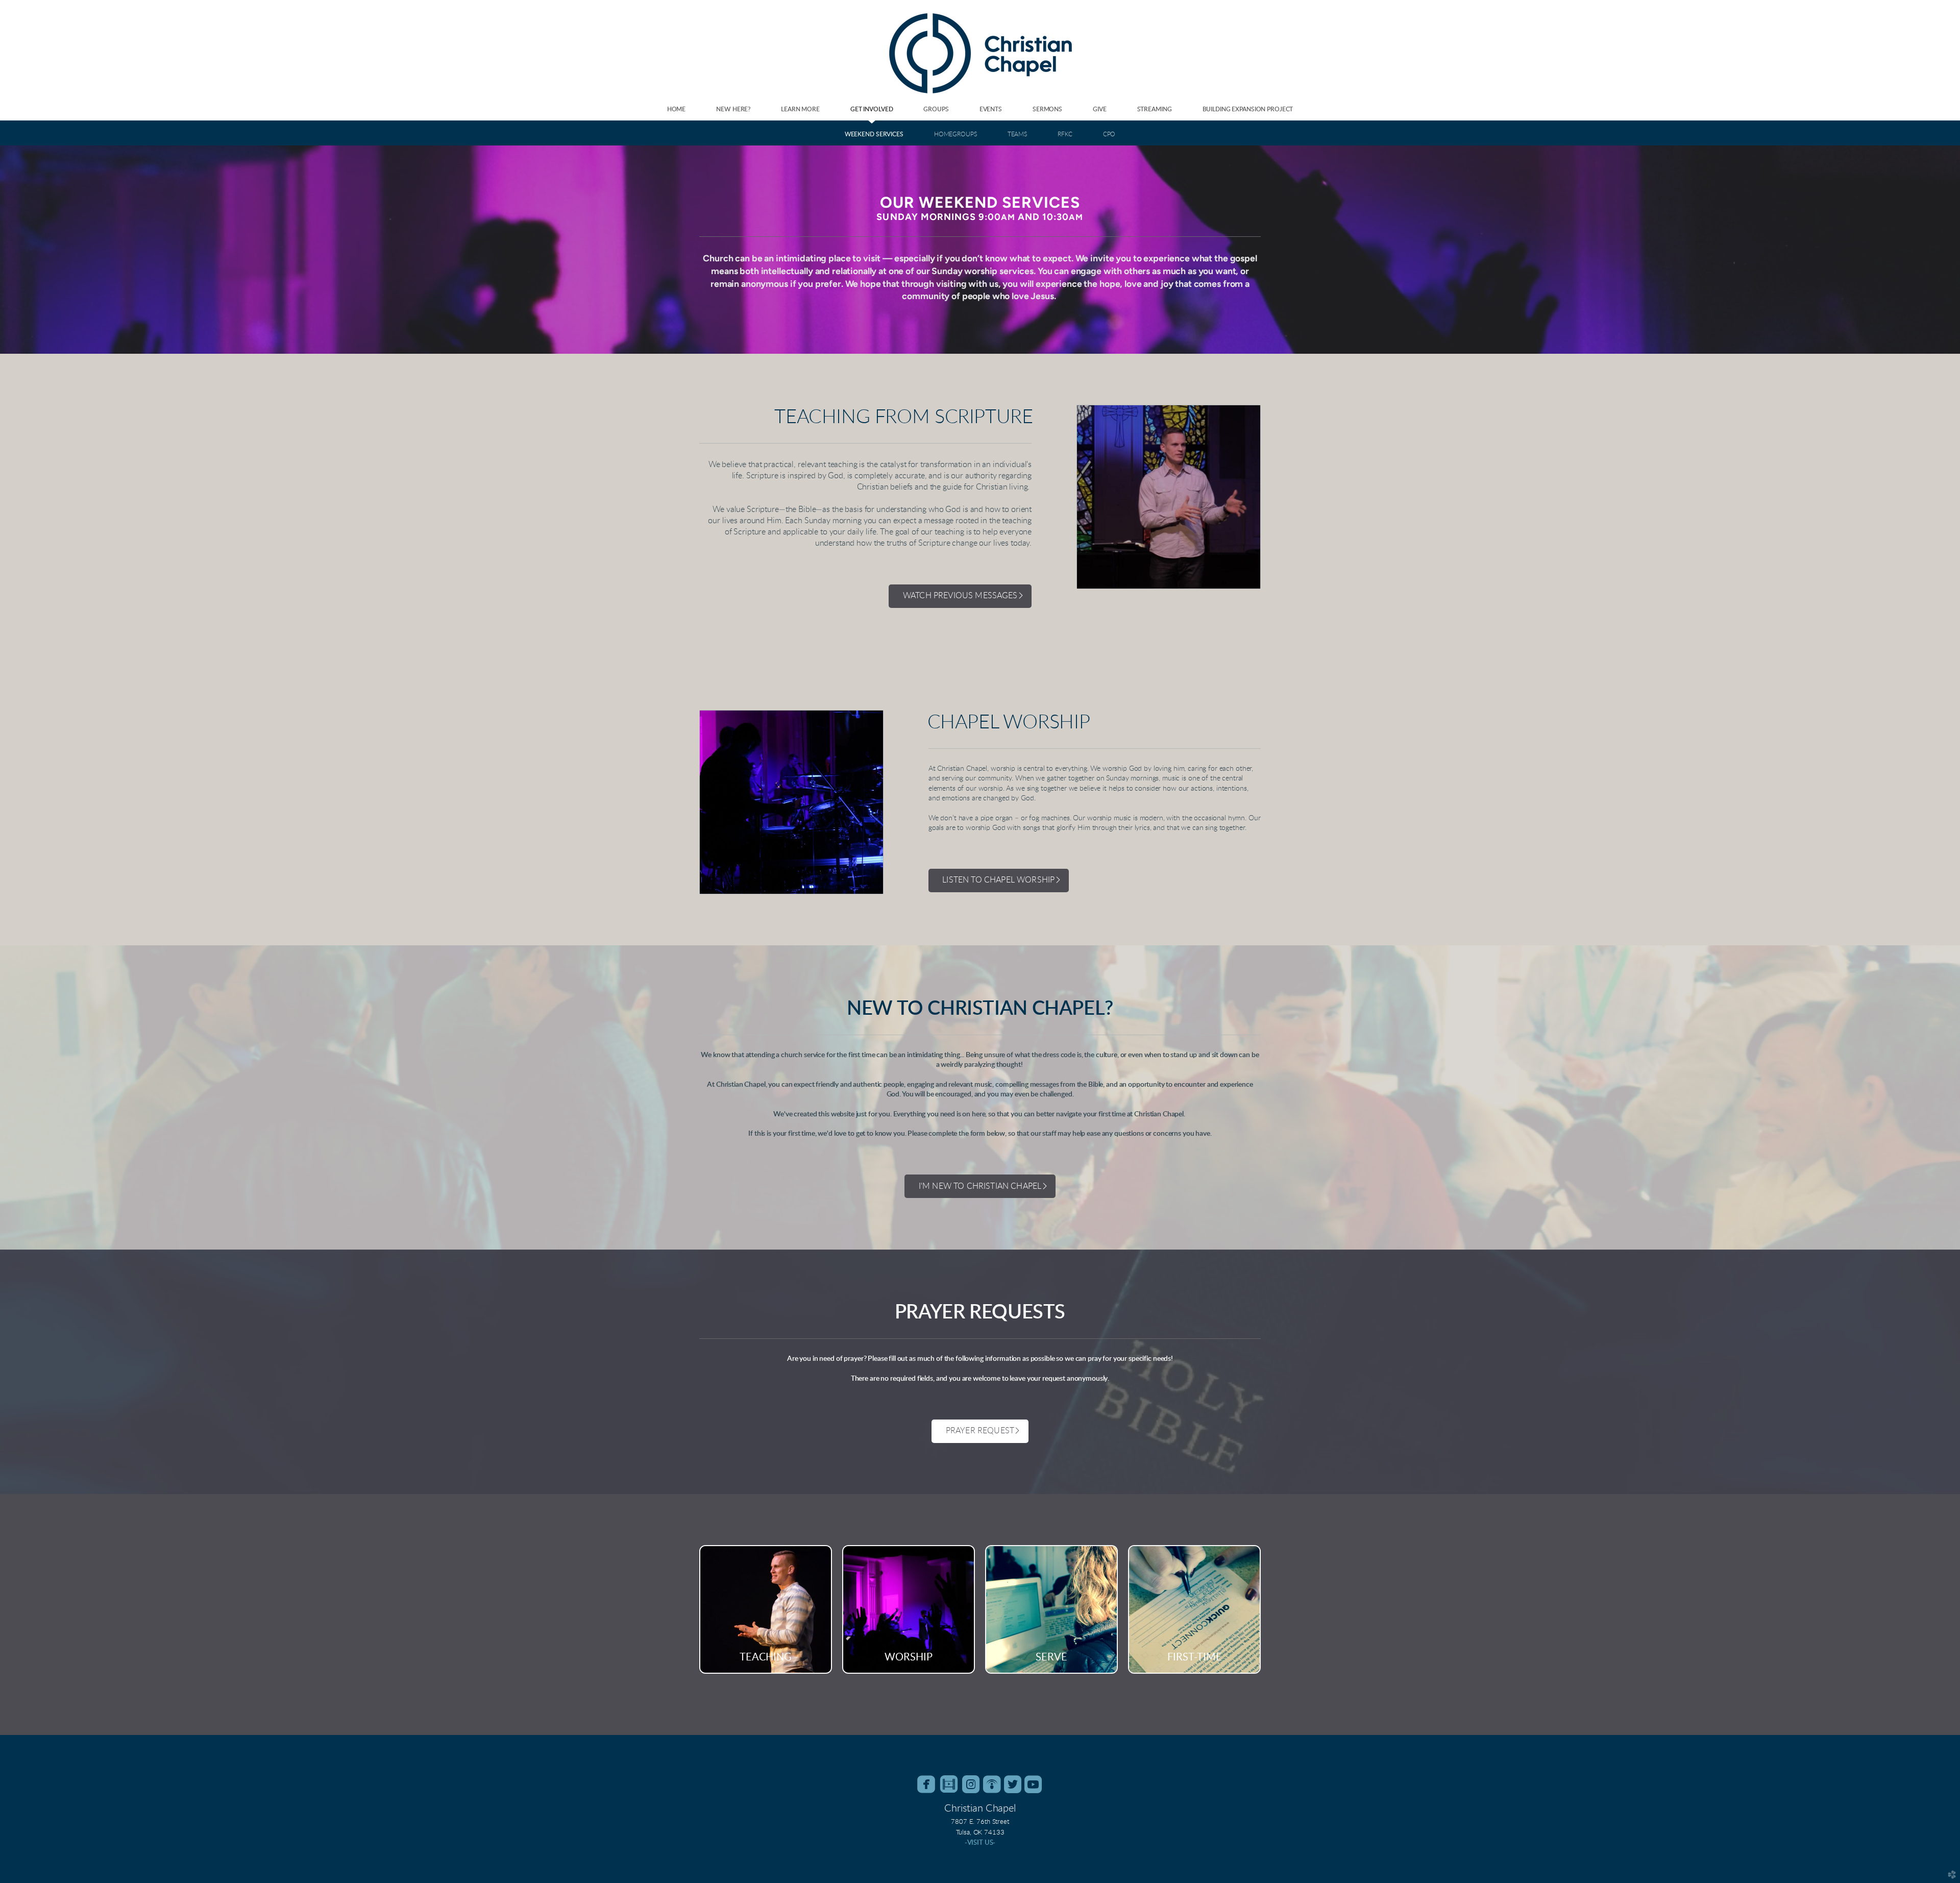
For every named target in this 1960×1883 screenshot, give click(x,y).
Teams (1017, 134)
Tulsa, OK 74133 (980, 1832)
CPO (1109, 134)
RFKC (1065, 134)
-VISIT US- (980, 1843)
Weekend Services (874, 134)
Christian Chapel (980, 1808)
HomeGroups (955, 134)
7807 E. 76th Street (980, 1822)
